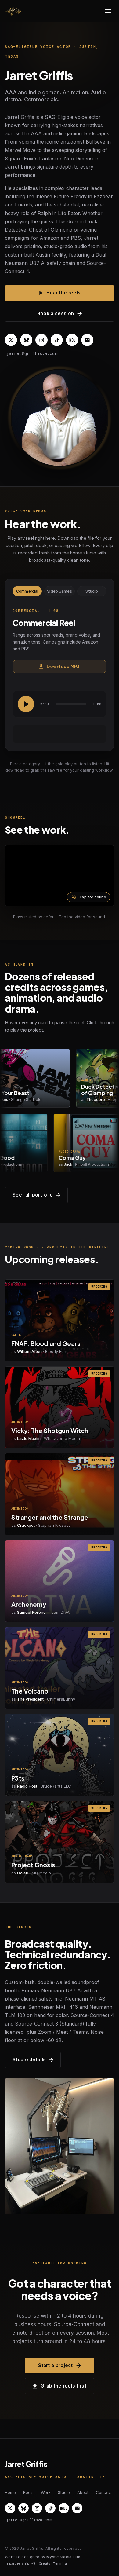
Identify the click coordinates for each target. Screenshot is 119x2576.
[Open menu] (108, 11)
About (83, 2492)
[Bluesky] (26, 340)
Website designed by (43, 2557)
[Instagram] (41, 340)
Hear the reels (63, 293)
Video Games (59, 591)
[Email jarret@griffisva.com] (87, 340)
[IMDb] (72, 340)
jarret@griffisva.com (32, 353)
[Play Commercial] (26, 704)
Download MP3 (63, 666)
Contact (103, 2492)
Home (10, 2492)
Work (46, 2492)
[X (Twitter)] (11, 340)
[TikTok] (57, 340)
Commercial (27, 591)
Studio (92, 591)
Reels (28, 2492)
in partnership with (36, 2563)
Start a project (56, 2365)
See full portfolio (33, 1195)
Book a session (56, 314)
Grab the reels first (63, 2386)
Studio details (29, 2060)
